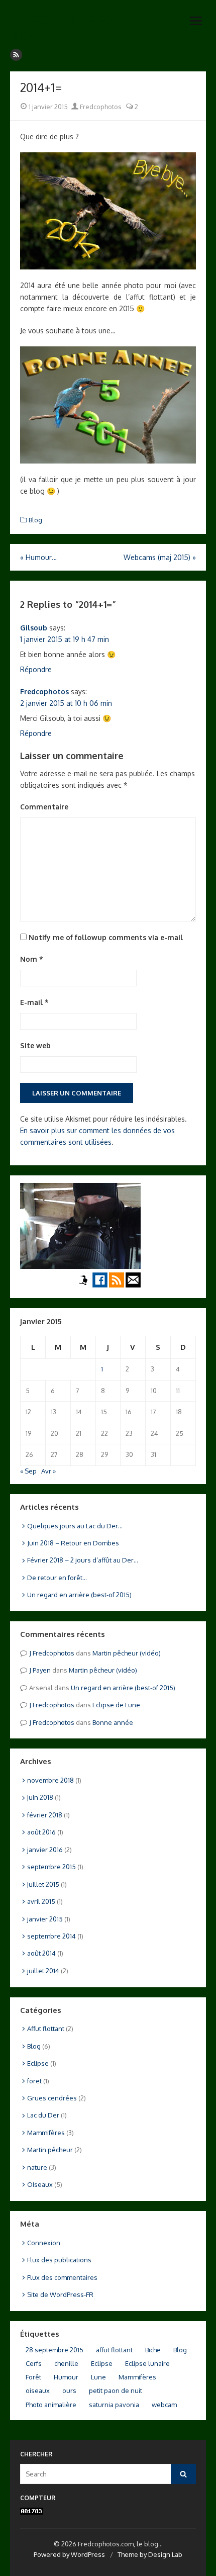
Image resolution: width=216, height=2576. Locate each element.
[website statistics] (32, 2512)
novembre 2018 (50, 1780)
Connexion (44, 2243)
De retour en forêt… (57, 1578)
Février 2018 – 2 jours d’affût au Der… (83, 1560)
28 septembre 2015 (55, 2350)
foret (34, 2081)
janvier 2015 (45, 1919)
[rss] (16, 55)
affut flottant (114, 2350)
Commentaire (44, 807)
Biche (153, 2350)
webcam (164, 2405)
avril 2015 (41, 1901)
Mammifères (46, 2133)
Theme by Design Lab (150, 2554)
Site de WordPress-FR (60, 2294)
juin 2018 (40, 1797)
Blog (35, 520)
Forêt (33, 2377)
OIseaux (40, 2184)
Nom (32, 959)
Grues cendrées (52, 2098)
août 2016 (41, 1832)
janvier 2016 (45, 1850)
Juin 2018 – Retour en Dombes (73, 1543)
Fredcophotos (100, 107)
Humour (66, 2377)
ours (69, 2390)
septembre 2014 (51, 1936)
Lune (98, 2377)
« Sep (28, 1471)
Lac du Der (43, 2115)
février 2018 (45, 1815)
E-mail (34, 1002)
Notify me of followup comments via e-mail (106, 937)
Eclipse (38, 2063)
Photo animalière (51, 2405)
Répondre (36, 669)
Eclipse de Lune (116, 1705)
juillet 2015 (43, 1884)
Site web (35, 1045)
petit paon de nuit (116, 2390)
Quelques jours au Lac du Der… (75, 1526)
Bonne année (113, 1722)
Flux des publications (59, 2260)
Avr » (48, 1471)
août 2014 (41, 1953)
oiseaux (38, 2390)
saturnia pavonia (114, 2405)
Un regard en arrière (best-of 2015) (79, 1595)
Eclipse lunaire (147, 2363)
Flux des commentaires (62, 2277)
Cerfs (34, 2363)
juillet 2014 (43, 1971)
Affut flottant (46, 2029)
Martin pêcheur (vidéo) (127, 1653)
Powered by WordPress (69, 2554)
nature (37, 2167)
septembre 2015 (51, 1867)
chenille (66, 2363)
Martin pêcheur (50, 2150)
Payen (42, 1670)
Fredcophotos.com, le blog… (76, 27)
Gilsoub (34, 628)
